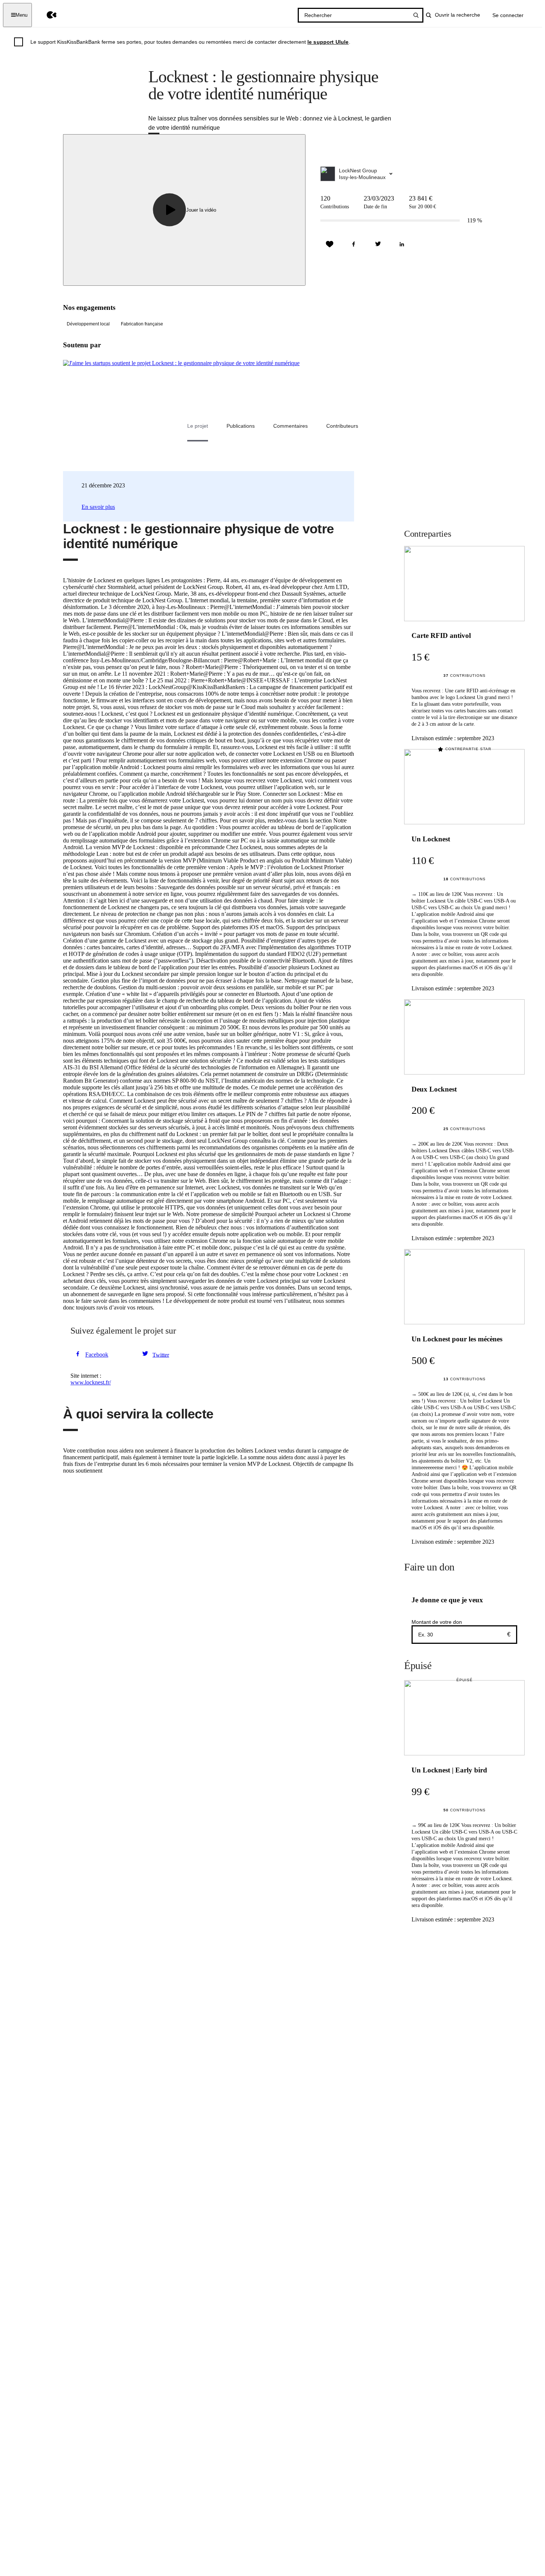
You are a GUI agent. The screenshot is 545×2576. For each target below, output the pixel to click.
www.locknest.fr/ (91, 1382)
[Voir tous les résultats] (416, 15)
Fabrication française (142, 324)
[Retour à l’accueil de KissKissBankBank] (46, 15)
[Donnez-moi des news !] (330, 244)
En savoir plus (98, 507)
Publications (241, 426)
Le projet (198, 426)
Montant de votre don (437, 1622)
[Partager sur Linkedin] (402, 244)
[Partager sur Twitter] (378, 244)
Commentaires (290, 426)
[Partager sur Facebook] (354, 244)
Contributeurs (342, 426)
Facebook (97, 1355)
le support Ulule (328, 42)
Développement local (88, 324)
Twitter (161, 1355)
